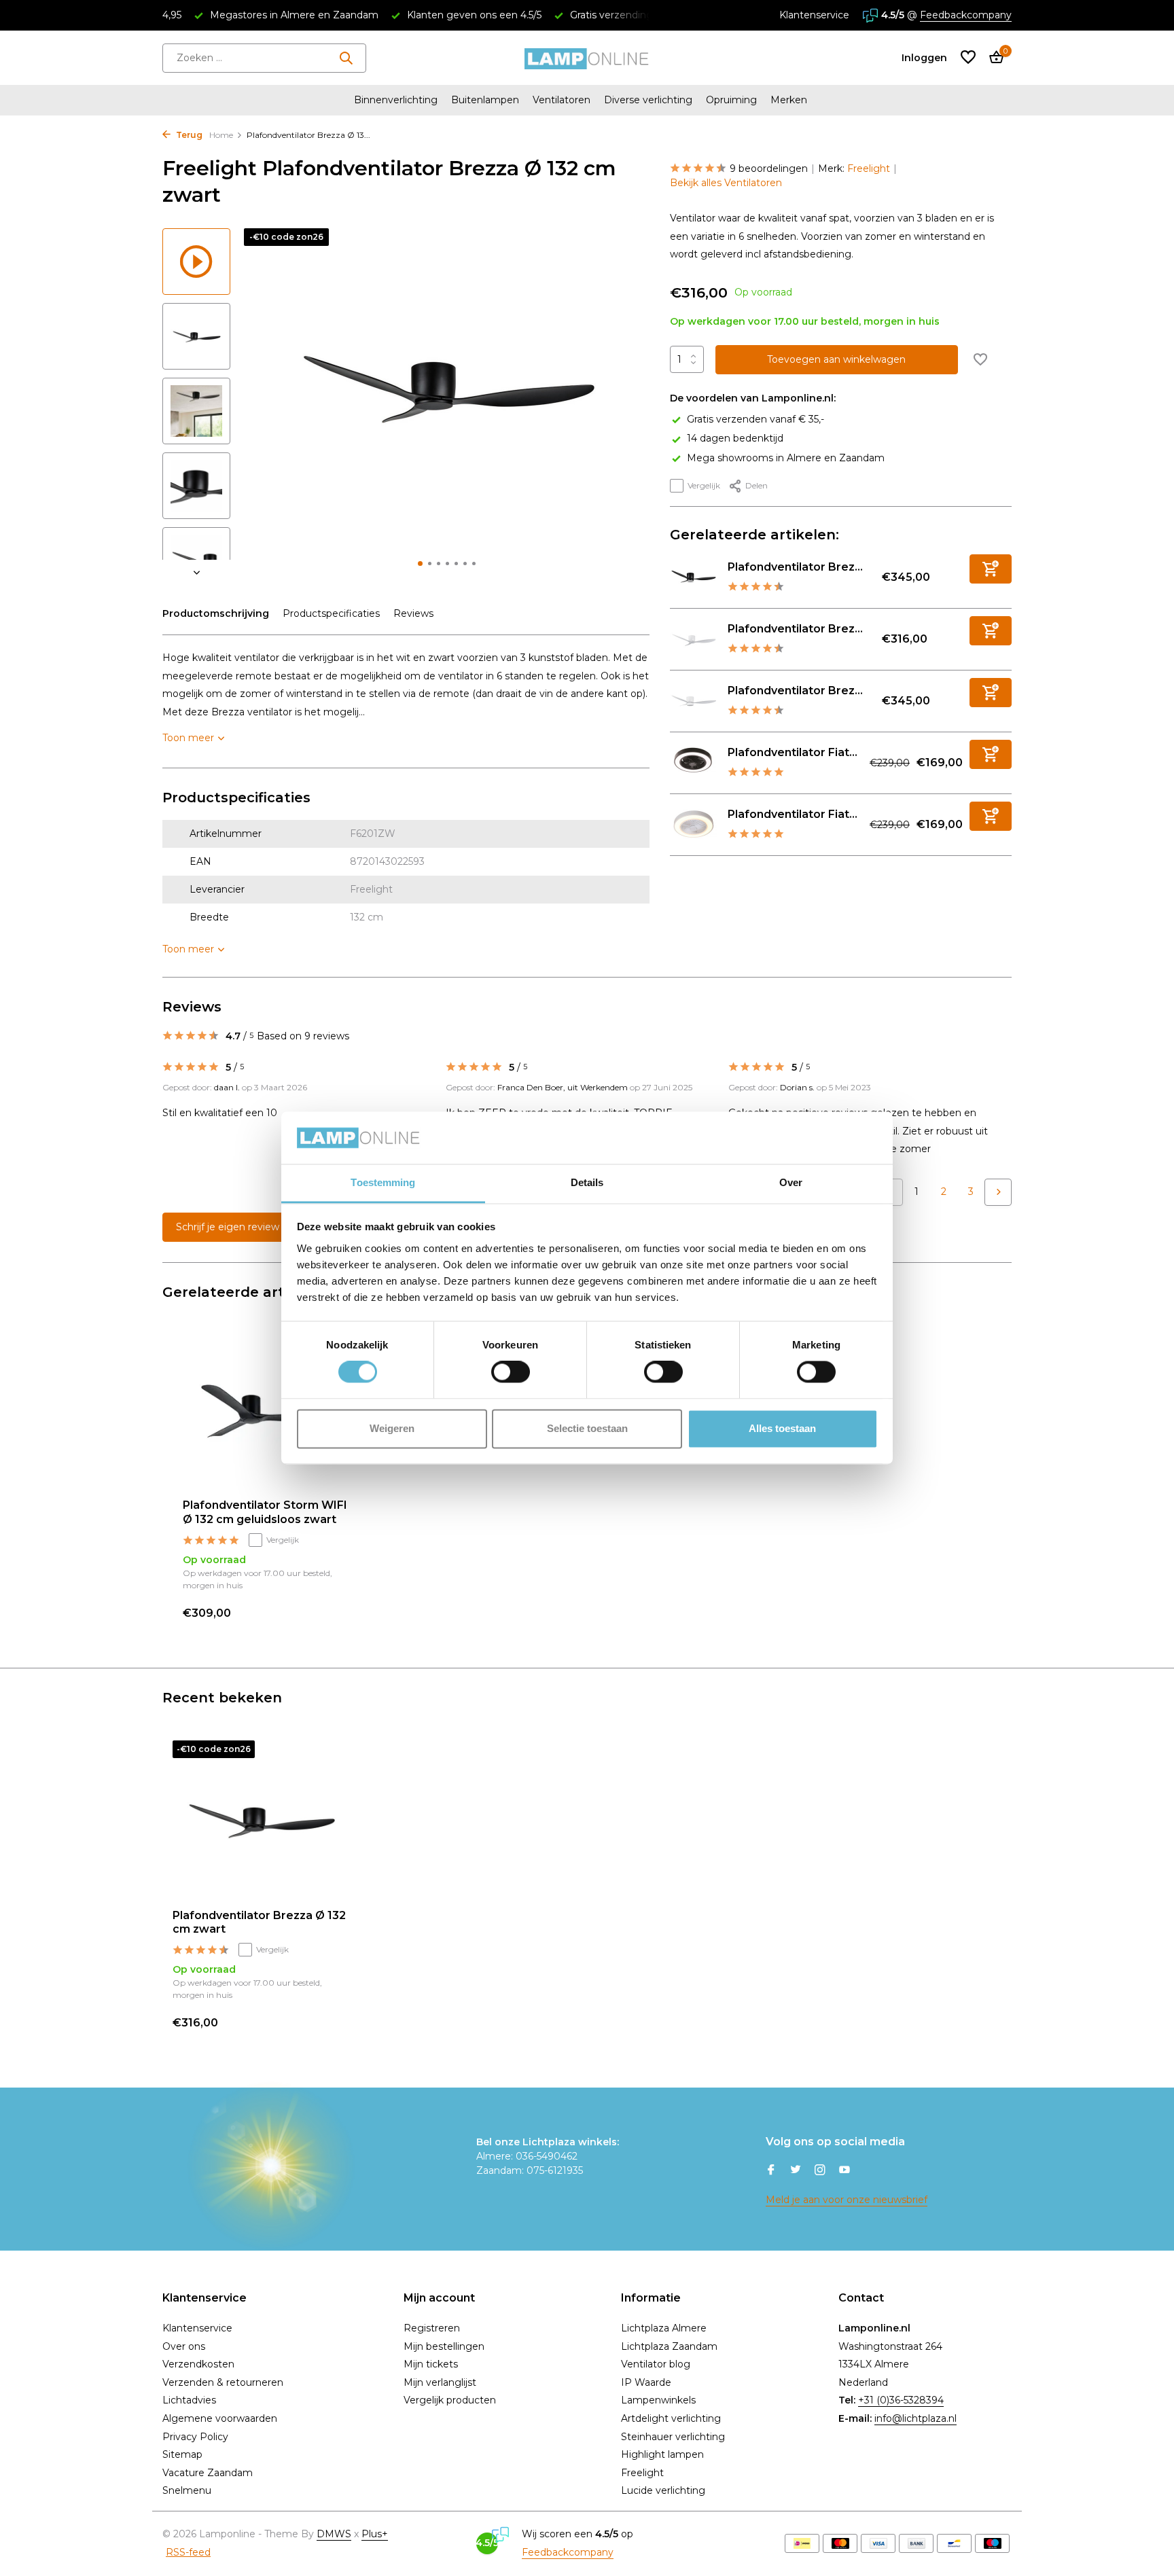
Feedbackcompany (966, 15)
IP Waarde (646, 2382)
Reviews (413, 613)
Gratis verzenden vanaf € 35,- (755, 419)
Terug (188, 135)
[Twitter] (796, 2171)
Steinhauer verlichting (673, 2437)
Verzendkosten (198, 2364)
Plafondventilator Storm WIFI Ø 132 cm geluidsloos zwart (265, 1512)
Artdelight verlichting (671, 2418)
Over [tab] (791, 1182)
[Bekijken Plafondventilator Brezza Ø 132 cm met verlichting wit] (694, 701)
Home (221, 135)
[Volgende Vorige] (998, 1192)
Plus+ (375, 2534)
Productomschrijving (216, 613)
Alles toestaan (782, 1428)
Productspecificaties (331, 613)
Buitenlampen (485, 100)
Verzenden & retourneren (223, 2382)
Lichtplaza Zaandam (669, 2346)
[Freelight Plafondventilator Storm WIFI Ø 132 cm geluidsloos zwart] (268, 1413)
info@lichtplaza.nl (915, 2418)
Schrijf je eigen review (228, 1227)
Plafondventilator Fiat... (793, 752)
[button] (420, 563)
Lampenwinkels (658, 2400)
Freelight (869, 168)
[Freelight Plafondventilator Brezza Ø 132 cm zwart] (261, 1820)
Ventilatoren (562, 100)
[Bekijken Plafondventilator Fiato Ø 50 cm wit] (694, 825)
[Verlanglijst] (968, 58)
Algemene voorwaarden (220, 2418)
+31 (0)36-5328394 (901, 2400)
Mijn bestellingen (444, 2346)
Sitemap (182, 2454)
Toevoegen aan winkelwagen (836, 359)
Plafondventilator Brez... (795, 567)
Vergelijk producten (450, 2400)
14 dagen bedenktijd (735, 438)
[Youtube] (844, 2171)
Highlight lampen (662, 2454)
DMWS (334, 2534)
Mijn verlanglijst (440, 2382)
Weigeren (392, 1428)
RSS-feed (188, 2552)
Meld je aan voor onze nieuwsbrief (847, 2200)
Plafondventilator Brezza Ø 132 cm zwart (259, 1922)
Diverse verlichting (648, 100)
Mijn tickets (431, 2364)
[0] (993, 58)
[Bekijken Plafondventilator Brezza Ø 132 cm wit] (694, 639)
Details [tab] (587, 1182)
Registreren (432, 2328)
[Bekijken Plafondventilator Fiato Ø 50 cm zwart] (694, 763)
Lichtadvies (189, 2400)
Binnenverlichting (396, 100)
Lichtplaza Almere (664, 2328)
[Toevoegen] (991, 569)
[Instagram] (820, 2171)
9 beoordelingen (769, 168)
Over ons (184, 2346)
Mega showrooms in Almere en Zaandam (786, 457)
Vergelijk (704, 485)
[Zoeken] (346, 58)
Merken (789, 100)
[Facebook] (771, 2171)
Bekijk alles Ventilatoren (726, 183)
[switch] (511, 1372)
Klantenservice (814, 15)
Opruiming (731, 100)
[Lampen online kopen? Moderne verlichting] (587, 58)
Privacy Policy (195, 2437)
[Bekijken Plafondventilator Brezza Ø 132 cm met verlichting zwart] (694, 577)
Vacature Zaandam (208, 2473)
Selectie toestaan (587, 1428)
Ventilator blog (656, 2364)
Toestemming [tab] (383, 1182)
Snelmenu (187, 2490)
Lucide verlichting (663, 2490)
